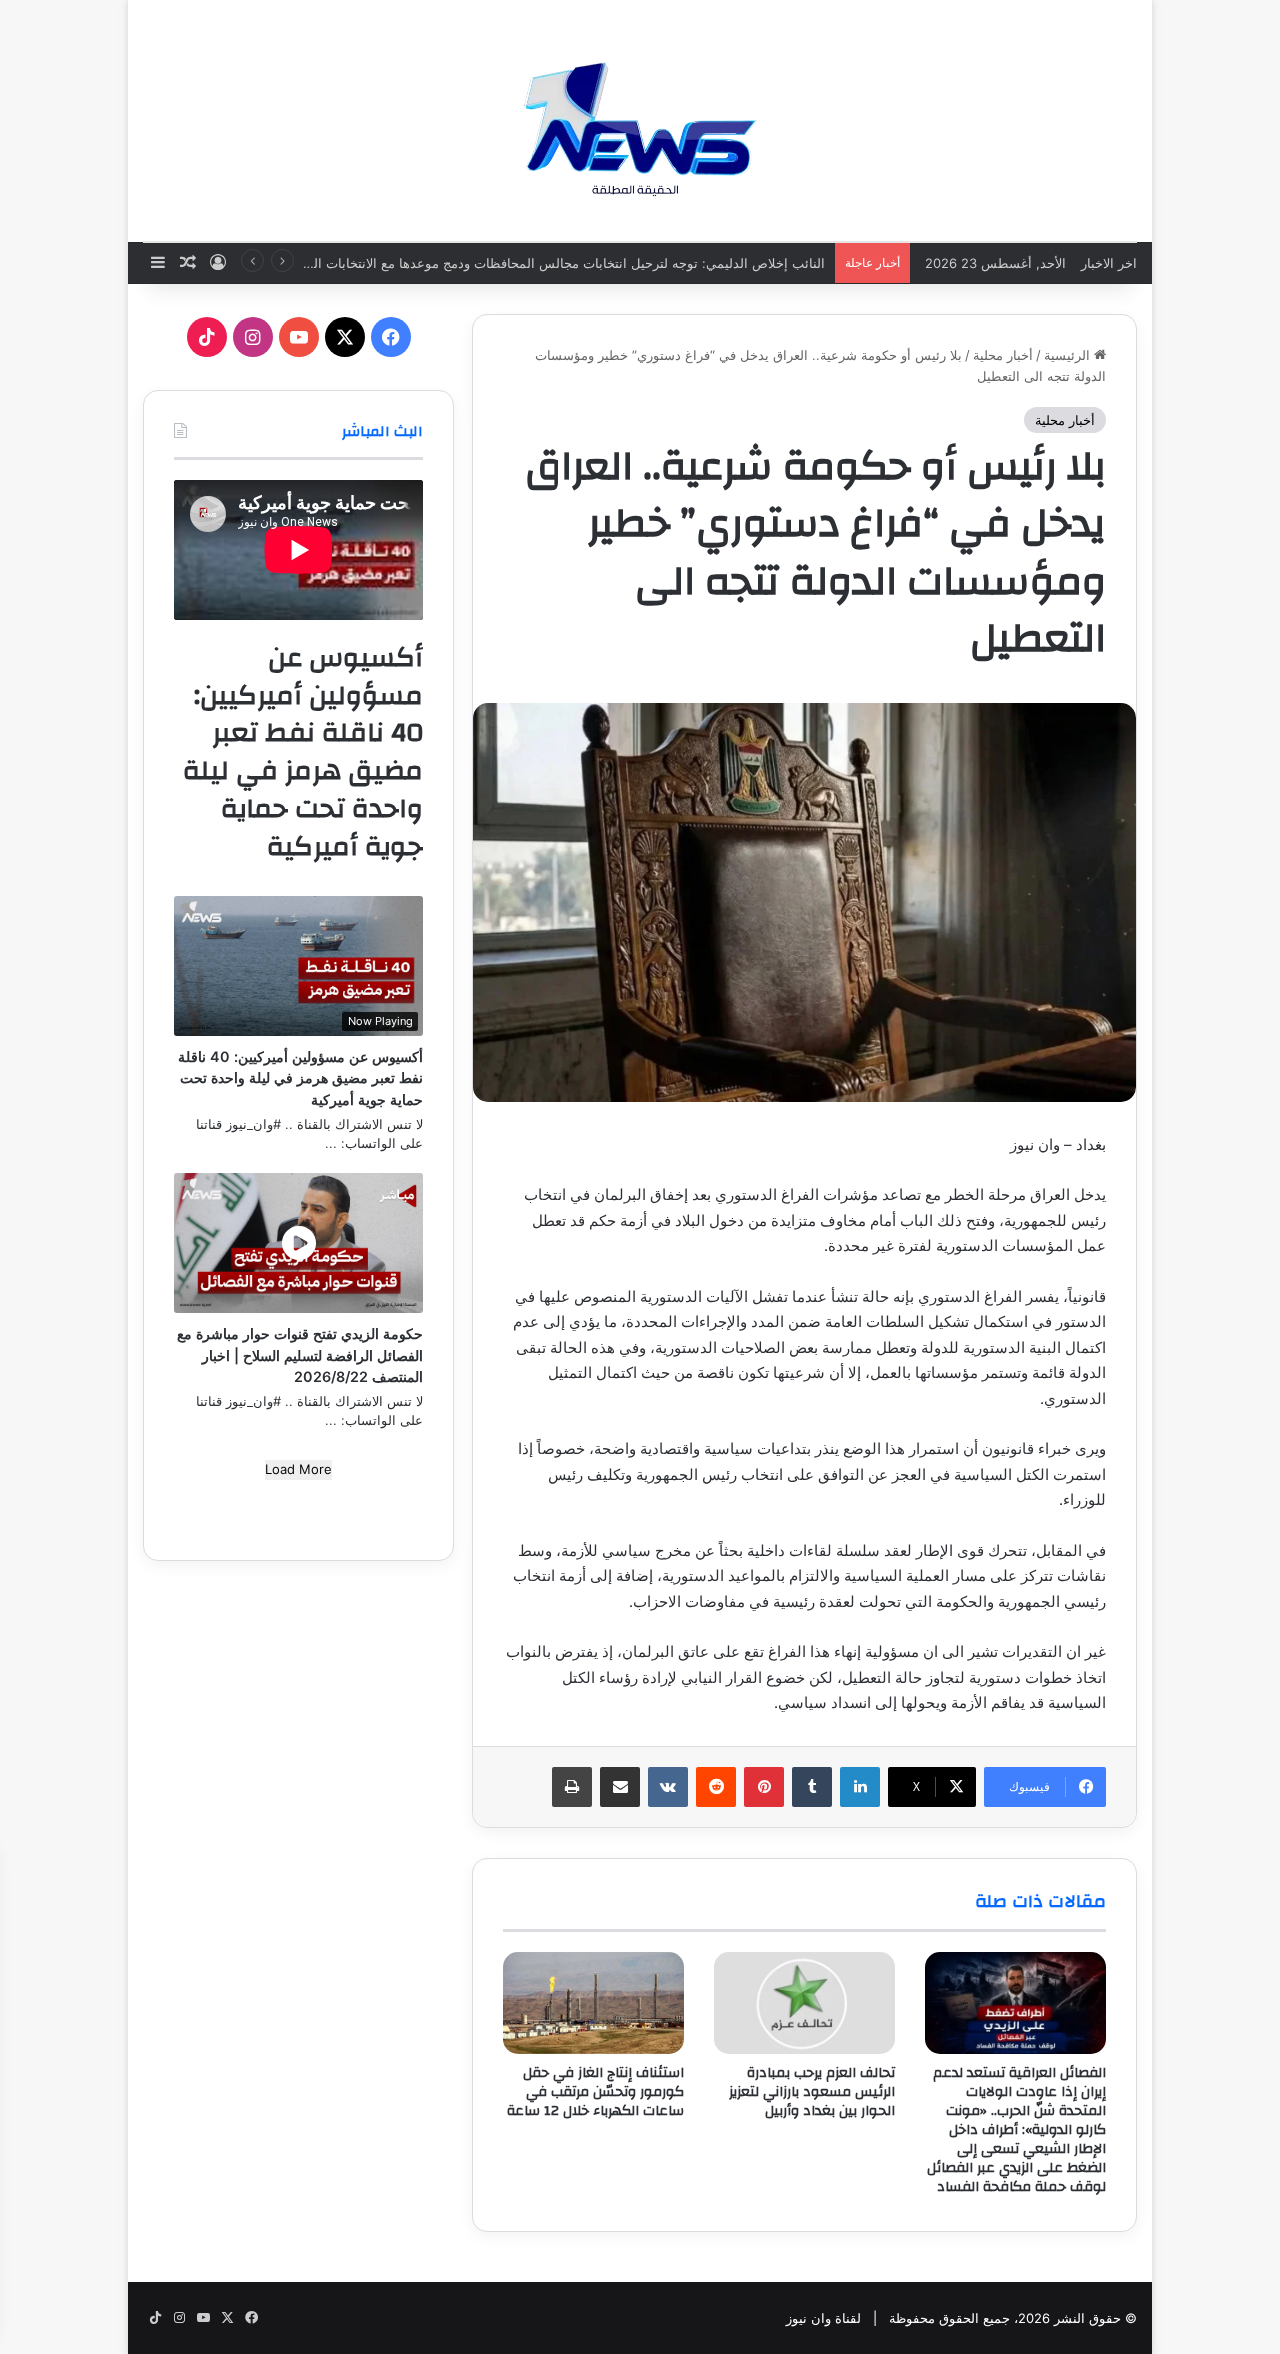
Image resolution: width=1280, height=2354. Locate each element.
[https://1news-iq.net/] (640, 120)
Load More (298, 1469)
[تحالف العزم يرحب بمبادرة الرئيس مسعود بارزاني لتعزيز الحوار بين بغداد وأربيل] (804, 2003)
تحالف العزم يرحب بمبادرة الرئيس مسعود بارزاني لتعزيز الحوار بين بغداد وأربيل (812, 2092)
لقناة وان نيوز (823, 2318)
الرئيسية (1069, 355)
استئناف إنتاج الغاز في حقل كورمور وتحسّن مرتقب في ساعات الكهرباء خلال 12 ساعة (595, 2092)
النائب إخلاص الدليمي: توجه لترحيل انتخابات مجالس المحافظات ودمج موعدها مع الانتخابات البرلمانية (548, 263)
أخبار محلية (1003, 355)
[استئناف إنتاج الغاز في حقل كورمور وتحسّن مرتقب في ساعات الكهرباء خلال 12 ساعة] (593, 2003)
